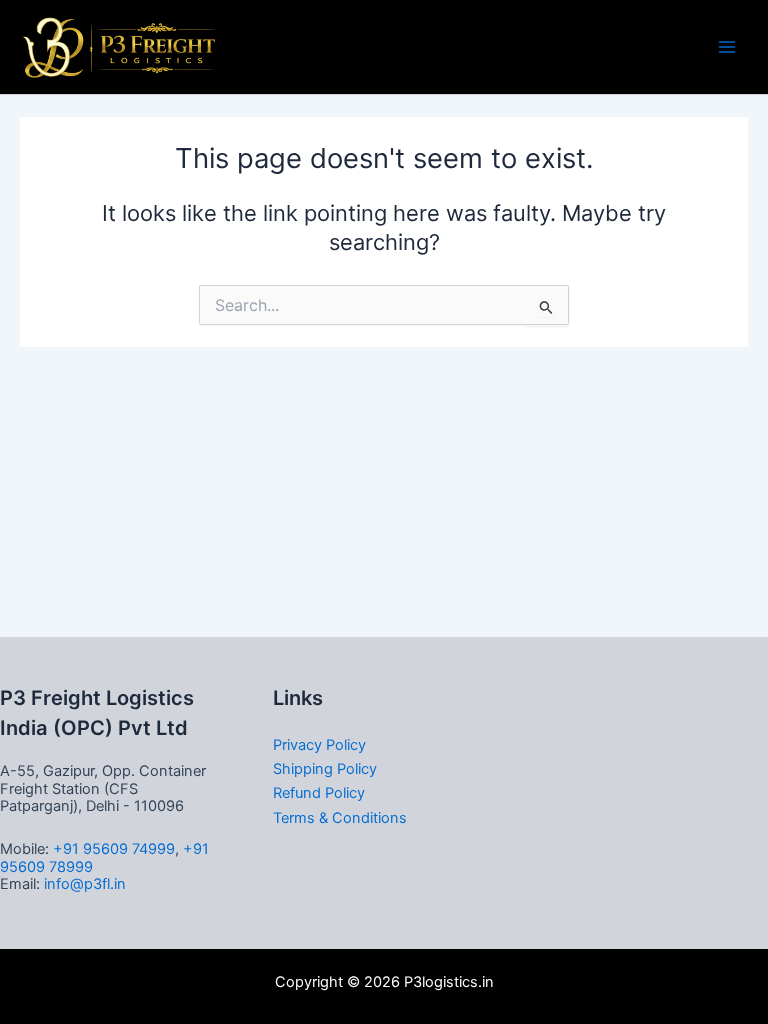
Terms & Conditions (340, 818)
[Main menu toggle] (727, 47)
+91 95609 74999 (114, 849)
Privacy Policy (319, 745)
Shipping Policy (325, 769)
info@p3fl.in (85, 884)
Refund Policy (319, 793)
